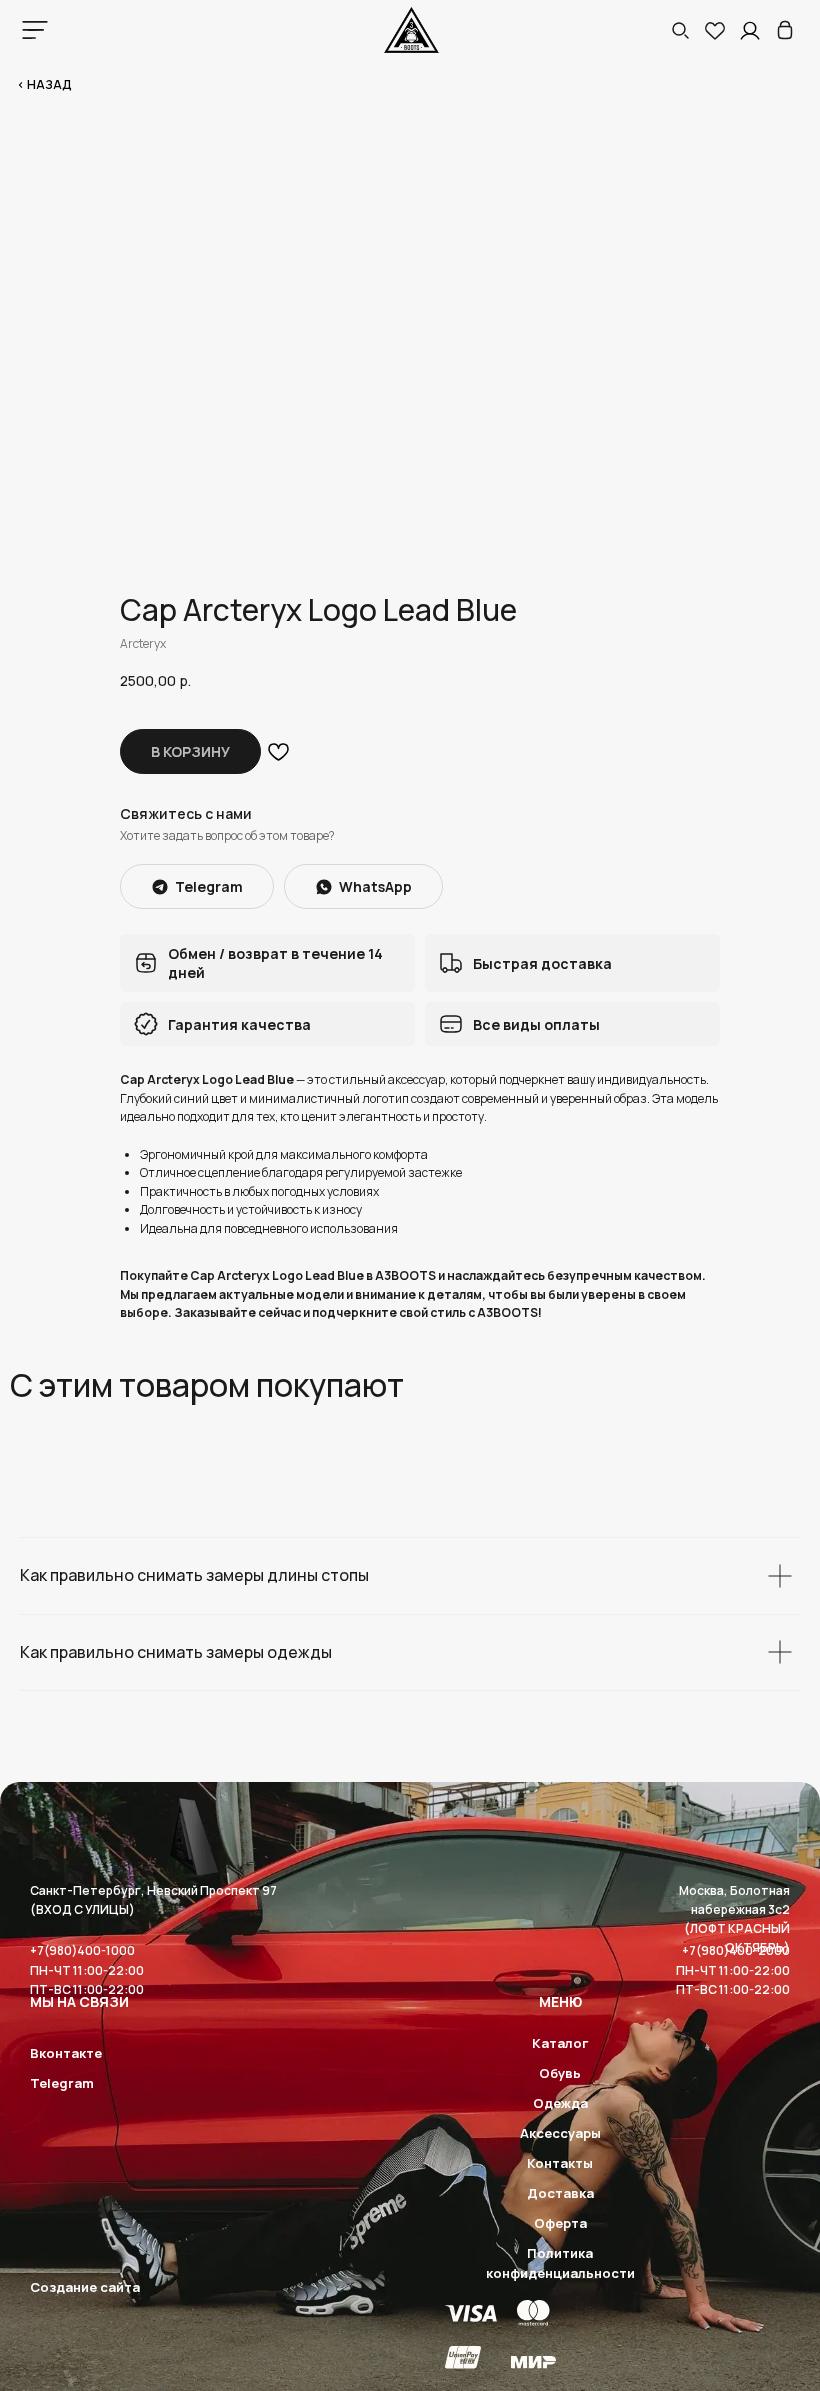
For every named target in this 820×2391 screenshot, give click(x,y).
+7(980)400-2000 (736, 1950)
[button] (680, 30)
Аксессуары (560, 2133)
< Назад (44, 84)
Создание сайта (85, 2287)
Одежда (560, 2103)
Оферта (560, 2223)
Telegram (62, 2083)
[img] (785, 30)
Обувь (560, 2073)
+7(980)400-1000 (82, 1950)
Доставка (560, 2193)
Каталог (560, 2043)
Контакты (560, 2163)
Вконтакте (66, 2053)
